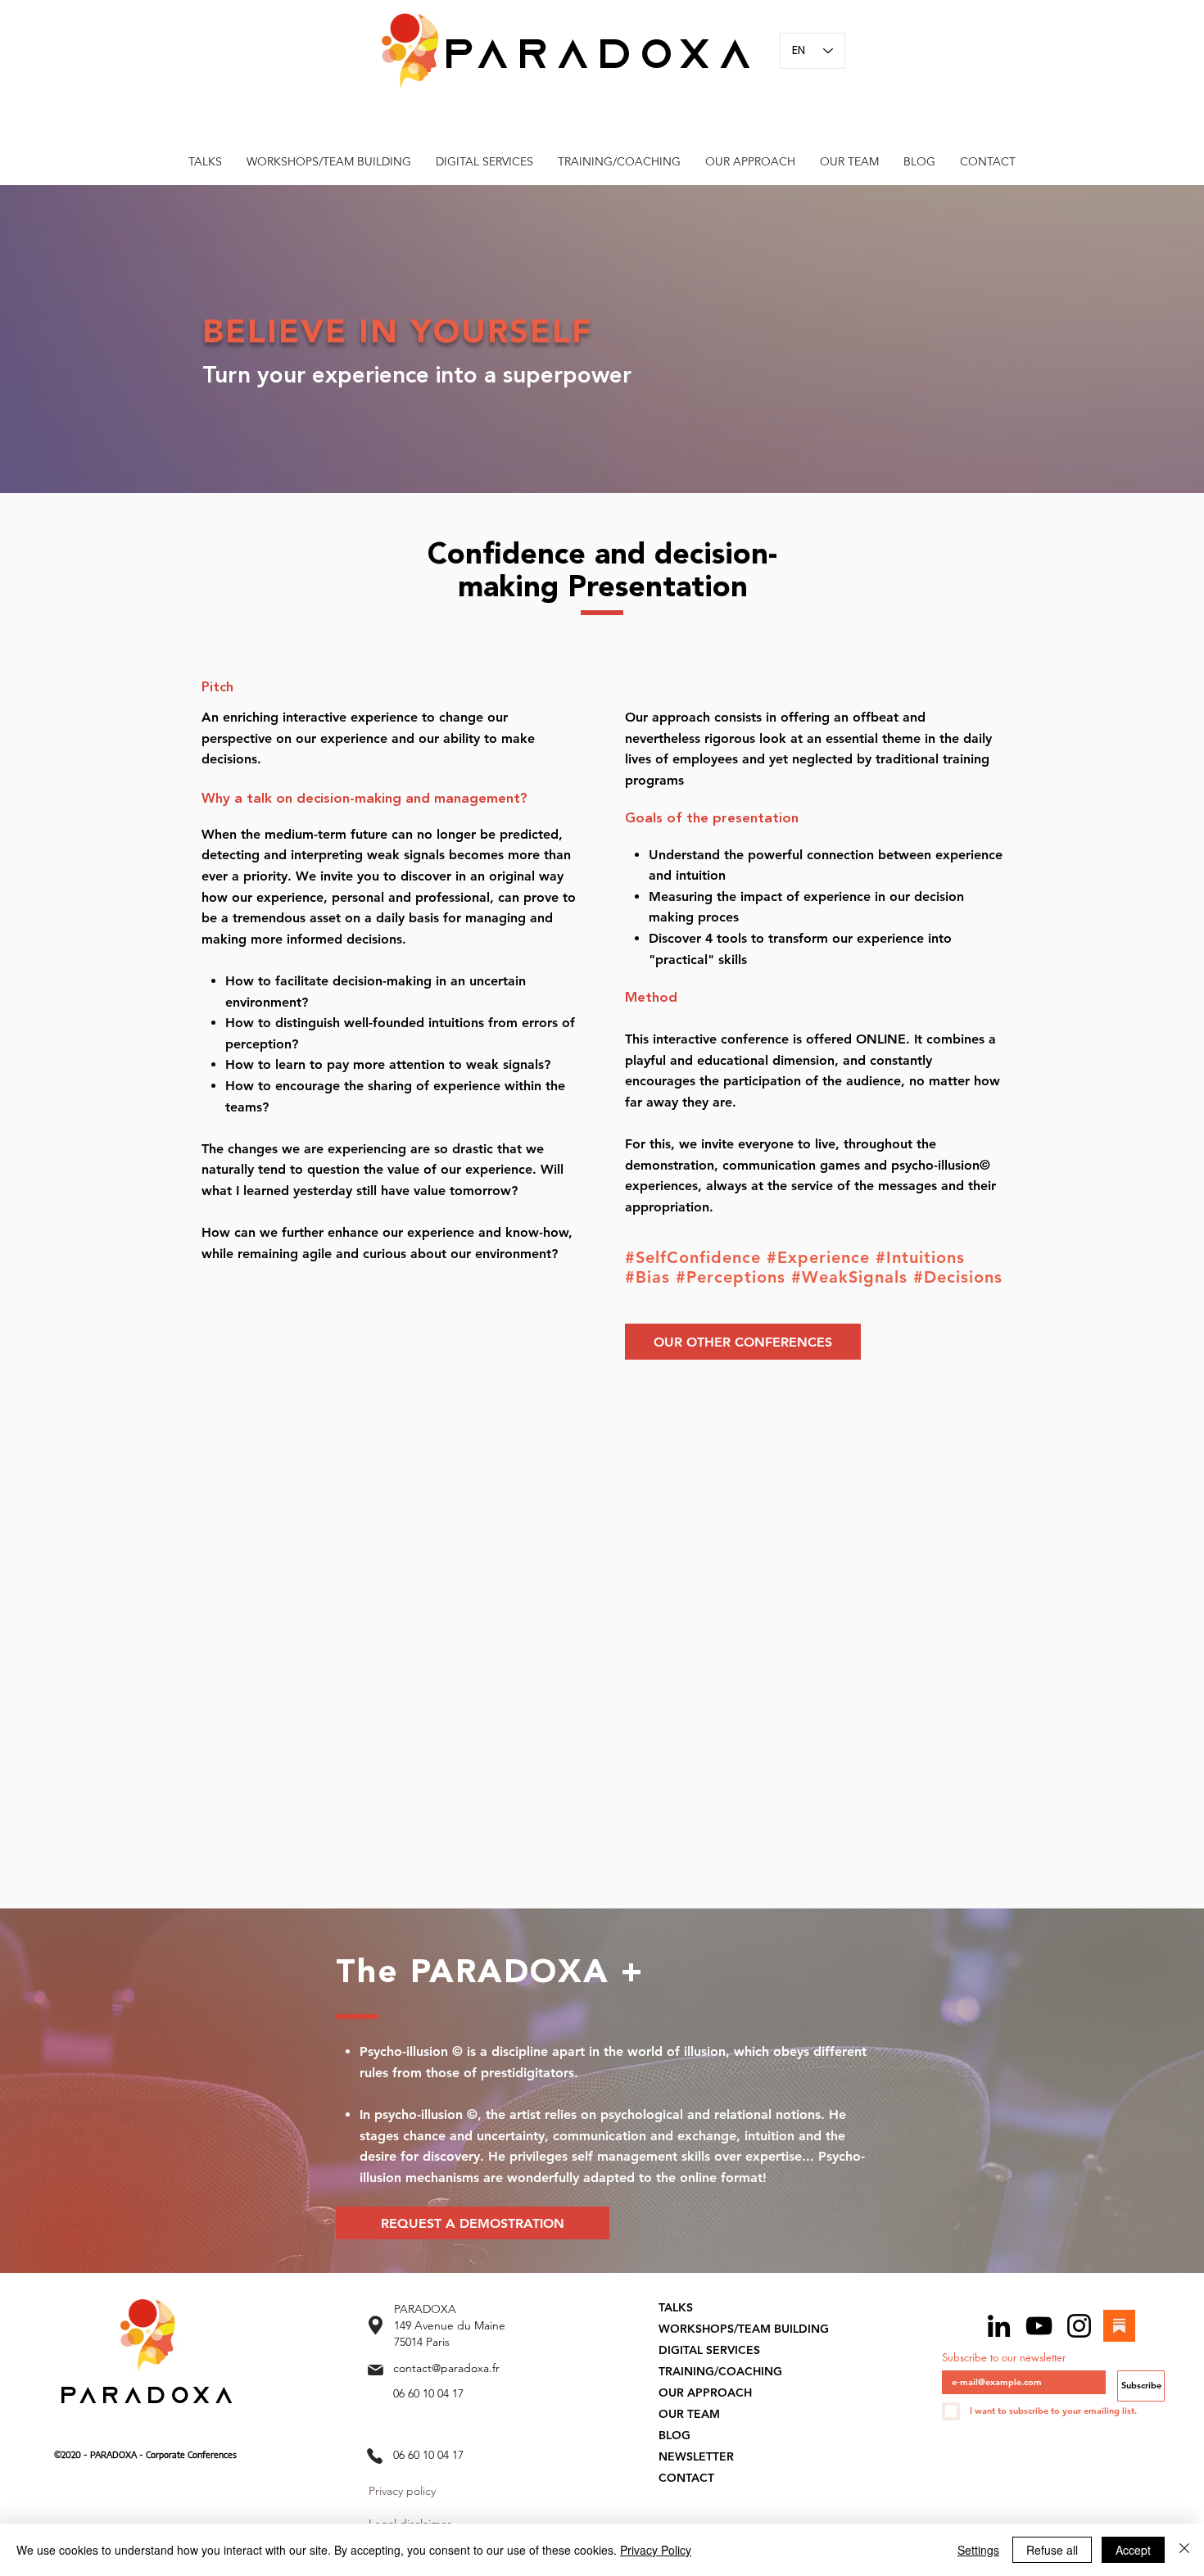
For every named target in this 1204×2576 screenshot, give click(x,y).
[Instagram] (1079, 2326)
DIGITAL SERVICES (709, 2350)
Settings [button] (978, 2550)
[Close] (1184, 2550)
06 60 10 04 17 (428, 2393)
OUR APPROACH (705, 2393)
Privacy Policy (656, 2550)
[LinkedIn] (999, 2326)
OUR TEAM (689, 2414)
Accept (1133, 2550)
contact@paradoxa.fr (446, 2368)
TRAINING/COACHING (720, 2371)
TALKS (676, 2307)
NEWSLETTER (696, 2456)
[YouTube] (1039, 2326)
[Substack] (1119, 2326)
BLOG (674, 2435)
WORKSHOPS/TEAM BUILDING (744, 2329)
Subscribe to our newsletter (1004, 2357)
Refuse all (1052, 2550)
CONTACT (686, 2478)
